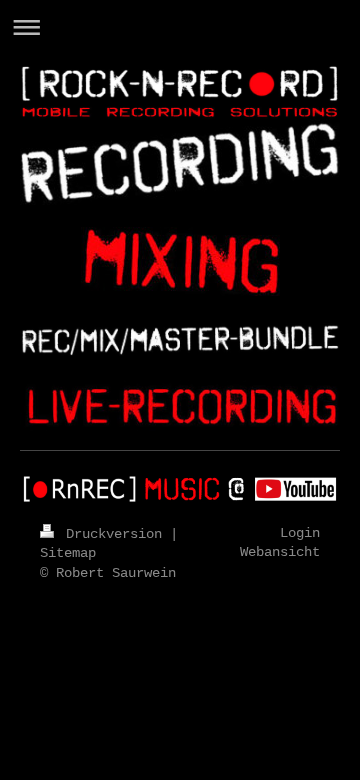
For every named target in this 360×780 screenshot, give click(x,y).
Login (300, 533)
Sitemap (68, 553)
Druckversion (114, 534)
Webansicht (280, 552)
